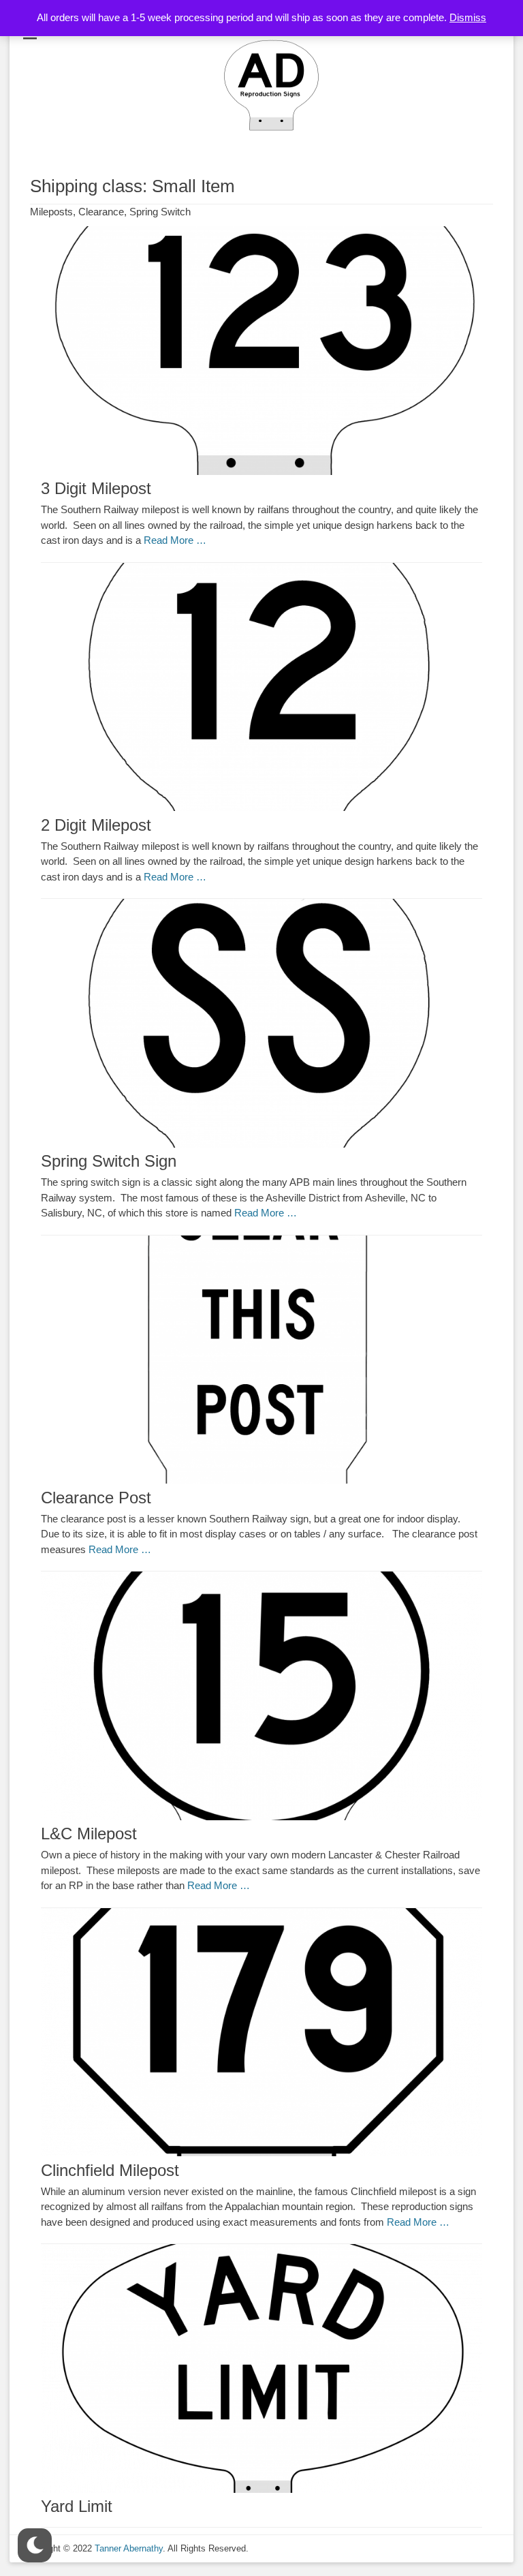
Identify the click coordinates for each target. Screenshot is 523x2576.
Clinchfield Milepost (110, 2170)
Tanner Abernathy (129, 2548)
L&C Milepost (89, 1834)
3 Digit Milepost (96, 488)
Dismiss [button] (468, 17)
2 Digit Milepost (96, 825)
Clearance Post (96, 1498)
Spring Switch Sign (109, 1161)
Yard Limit (77, 2506)
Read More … (175, 540)
